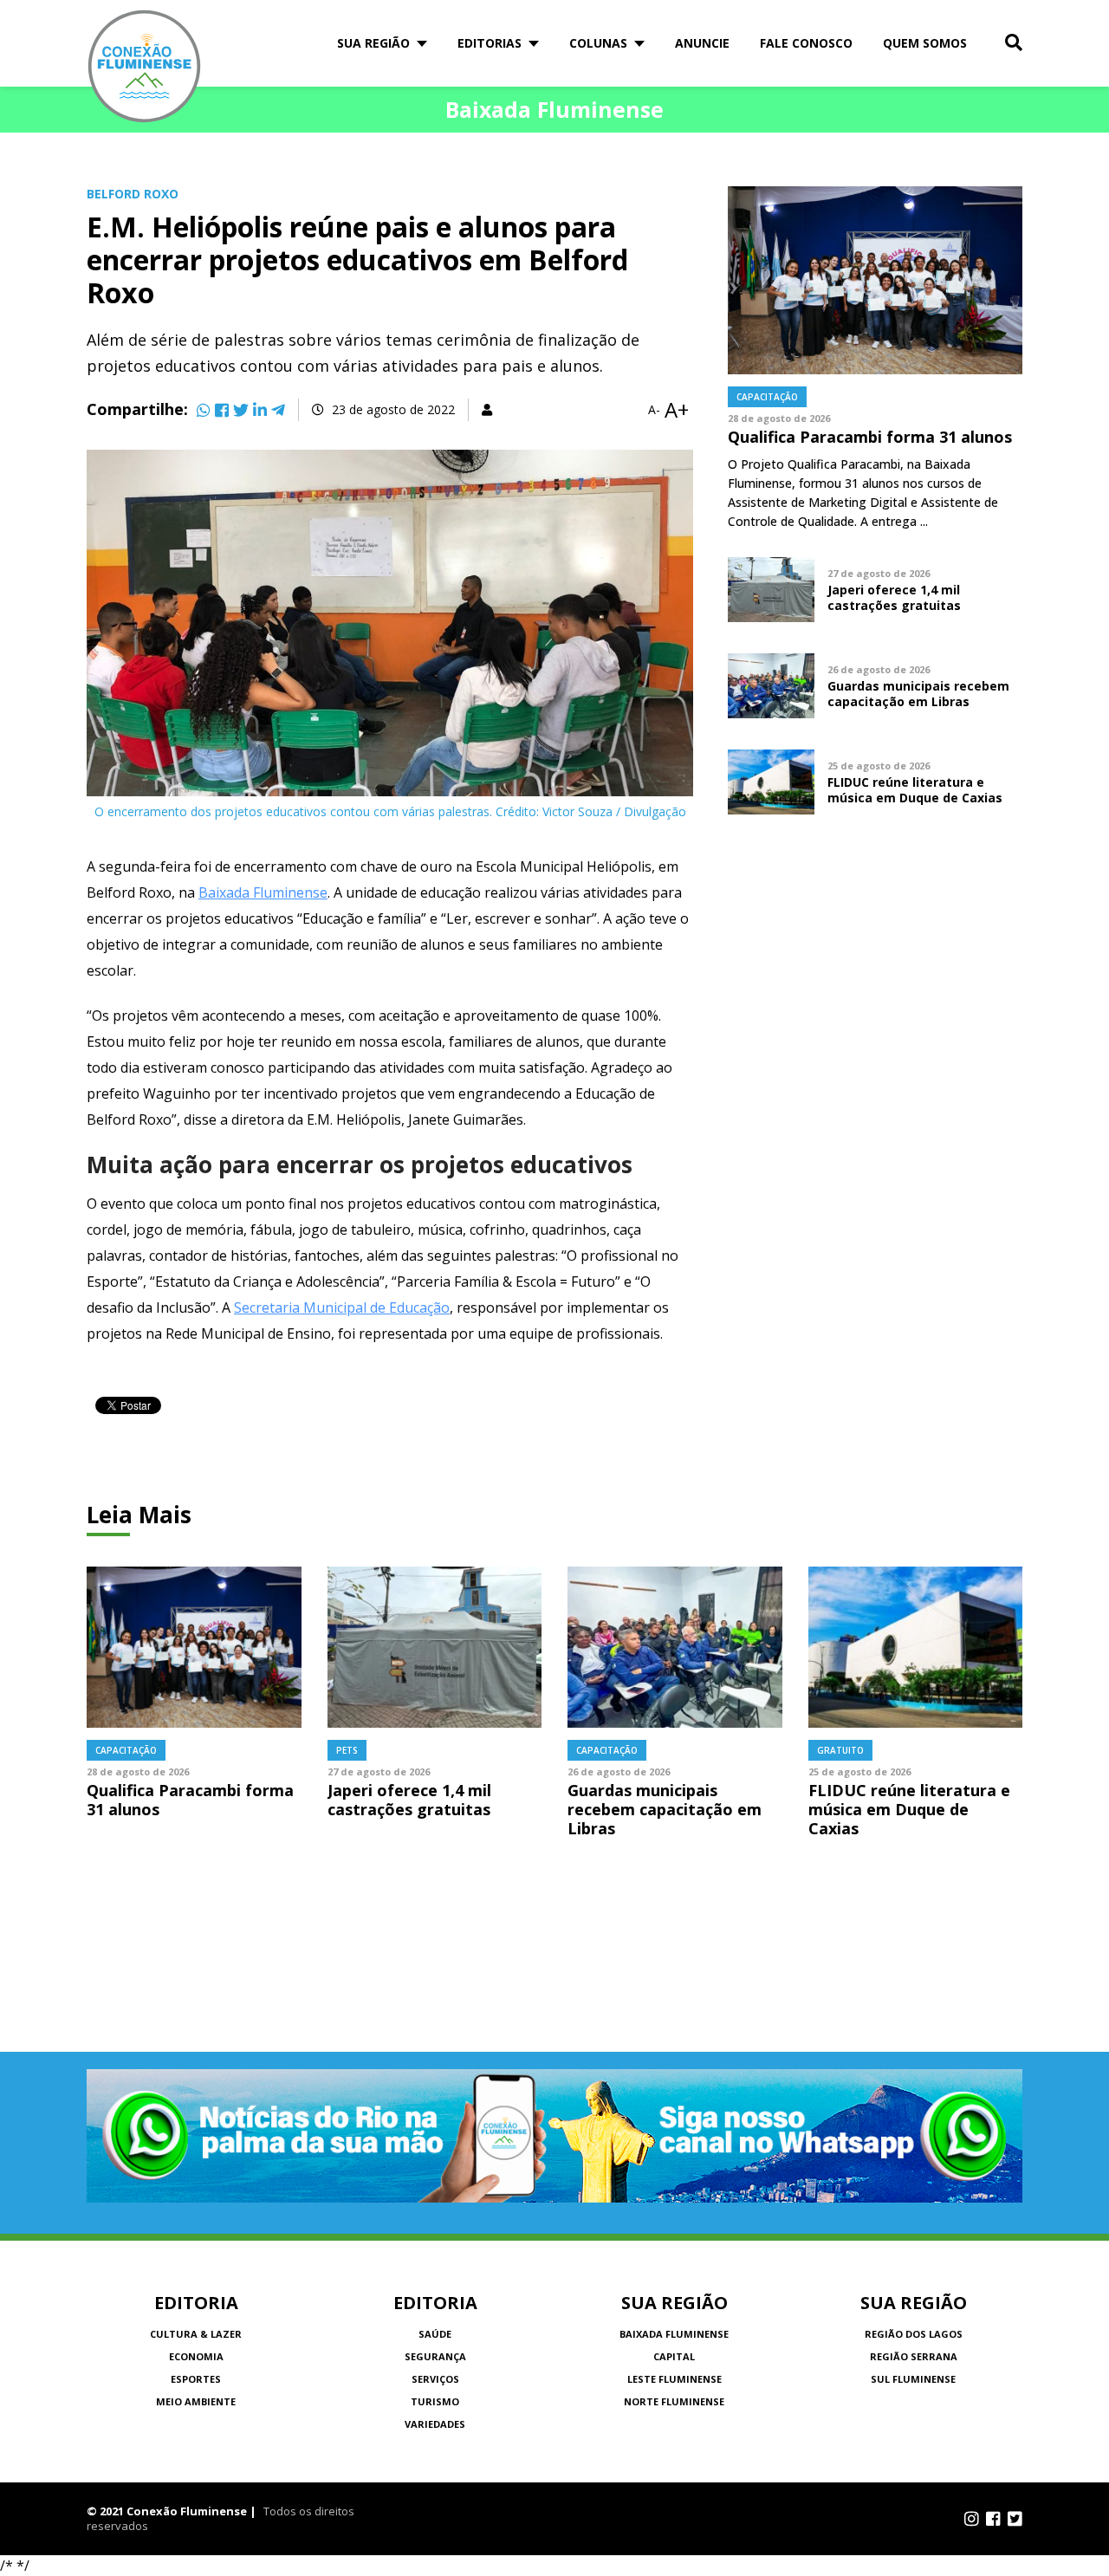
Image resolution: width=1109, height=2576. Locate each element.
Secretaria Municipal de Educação (342, 1307)
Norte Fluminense (674, 2401)
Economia (196, 2356)
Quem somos (925, 43)
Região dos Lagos (914, 2334)
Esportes (196, 2379)
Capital (674, 2356)
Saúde (435, 2334)
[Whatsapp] (204, 410)
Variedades (435, 2424)
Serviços (435, 2379)
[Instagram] (972, 2519)
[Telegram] (278, 410)
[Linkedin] (260, 410)
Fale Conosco (806, 43)
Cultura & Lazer (196, 2334)
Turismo (435, 2401)
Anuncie (702, 43)
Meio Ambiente (196, 2401)
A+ (677, 410)
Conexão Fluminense (145, 66)
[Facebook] (222, 410)
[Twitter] (241, 410)
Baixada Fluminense (263, 892)
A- (654, 410)
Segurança (435, 2356)
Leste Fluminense (674, 2379)
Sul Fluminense (913, 2379)
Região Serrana (914, 2356)
